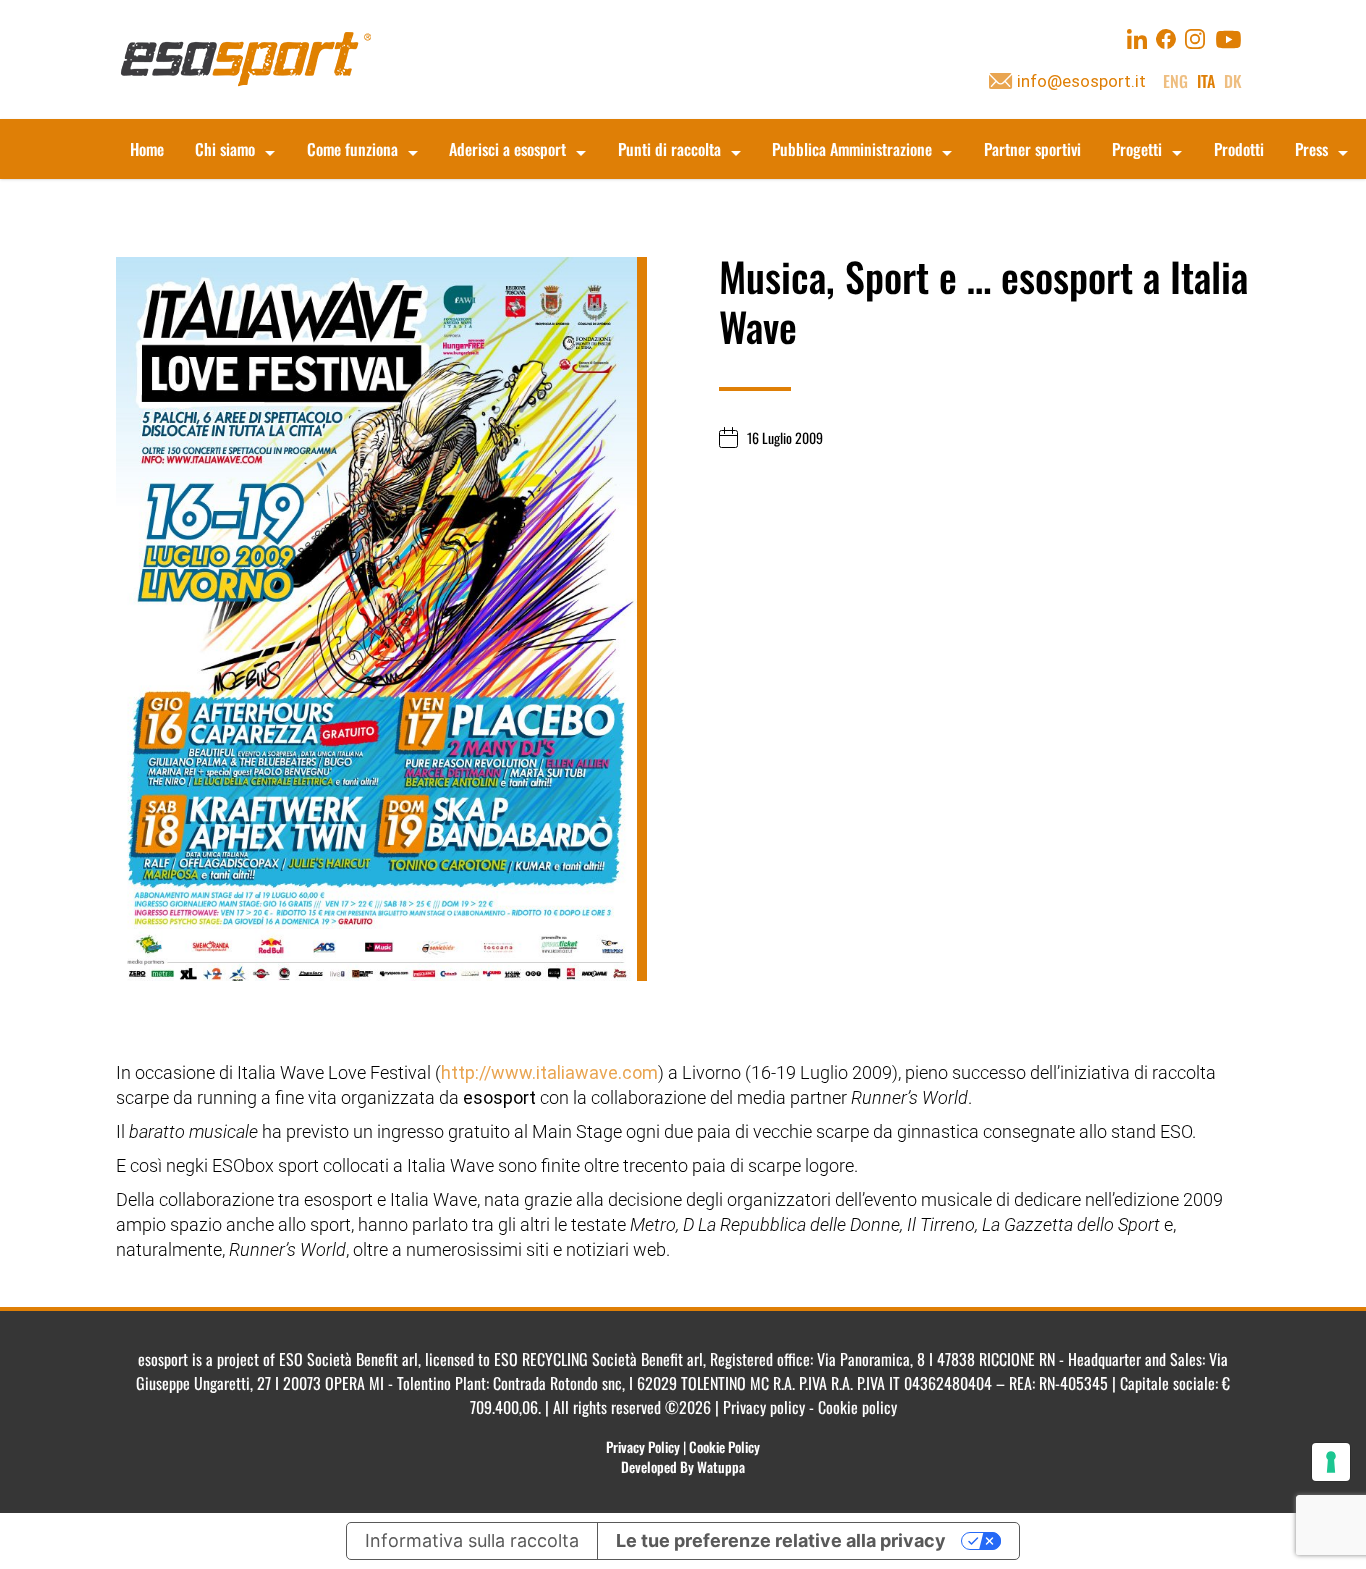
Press (1311, 149)
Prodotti (1239, 149)
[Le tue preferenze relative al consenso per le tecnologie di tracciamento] (1331, 1462)
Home (147, 149)
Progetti (1137, 149)
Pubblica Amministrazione (852, 149)
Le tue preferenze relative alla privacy (781, 1540)
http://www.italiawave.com (549, 1072)
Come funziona (352, 149)
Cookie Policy (724, 1446)
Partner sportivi (1032, 149)
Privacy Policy (643, 1446)
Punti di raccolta (669, 149)
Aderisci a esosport (507, 149)
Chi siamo (225, 149)
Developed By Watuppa (683, 1466)
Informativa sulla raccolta (472, 1540)
